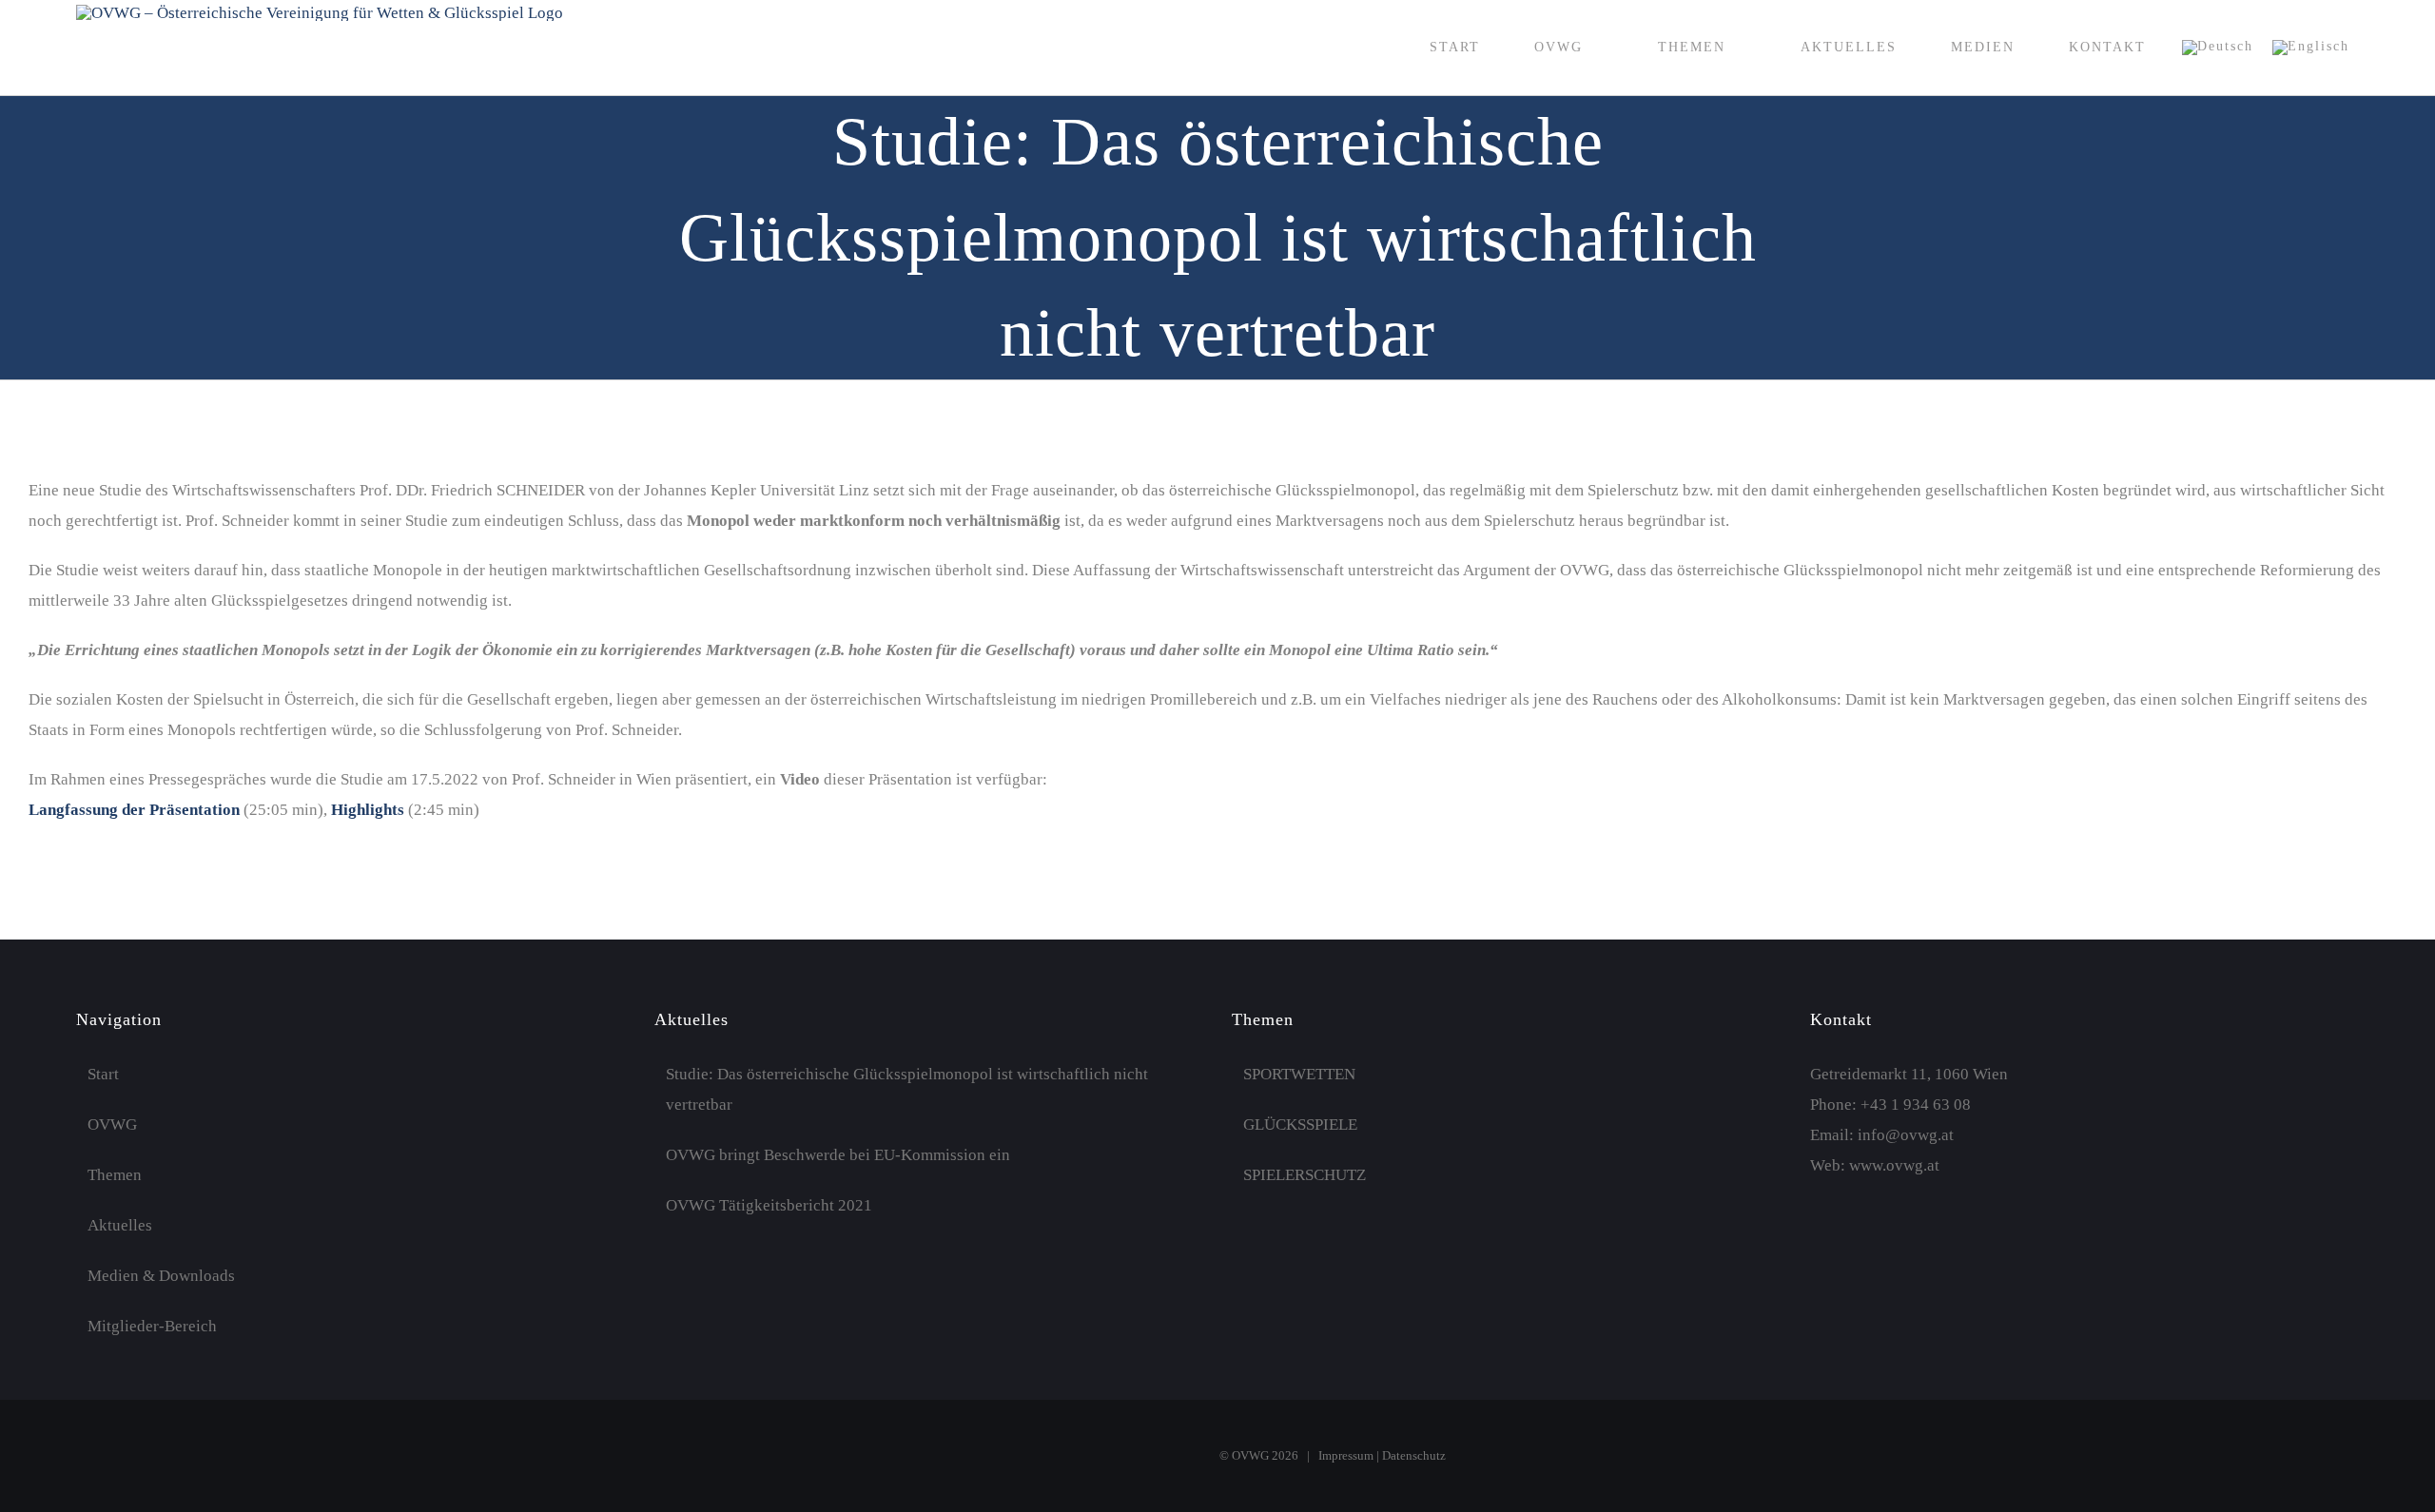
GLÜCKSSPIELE (1300, 1124)
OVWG (112, 1124)
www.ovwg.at (1894, 1165)
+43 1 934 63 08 (1916, 1105)
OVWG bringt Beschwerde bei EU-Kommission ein (838, 1155)
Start (103, 1074)
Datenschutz (1414, 1455)
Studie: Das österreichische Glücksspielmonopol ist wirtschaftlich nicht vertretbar (907, 1089)
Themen (115, 1175)
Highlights (368, 810)
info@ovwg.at (1906, 1135)
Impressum (1346, 1455)
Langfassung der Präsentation (134, 810)
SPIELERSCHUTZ (1305, 1175)
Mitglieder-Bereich (152, 1326)
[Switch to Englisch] (2311, 48)
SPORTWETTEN (1299, 1074)
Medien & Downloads (161, 1276)
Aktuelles (120, 1225)
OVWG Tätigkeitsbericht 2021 (769, 1205)
